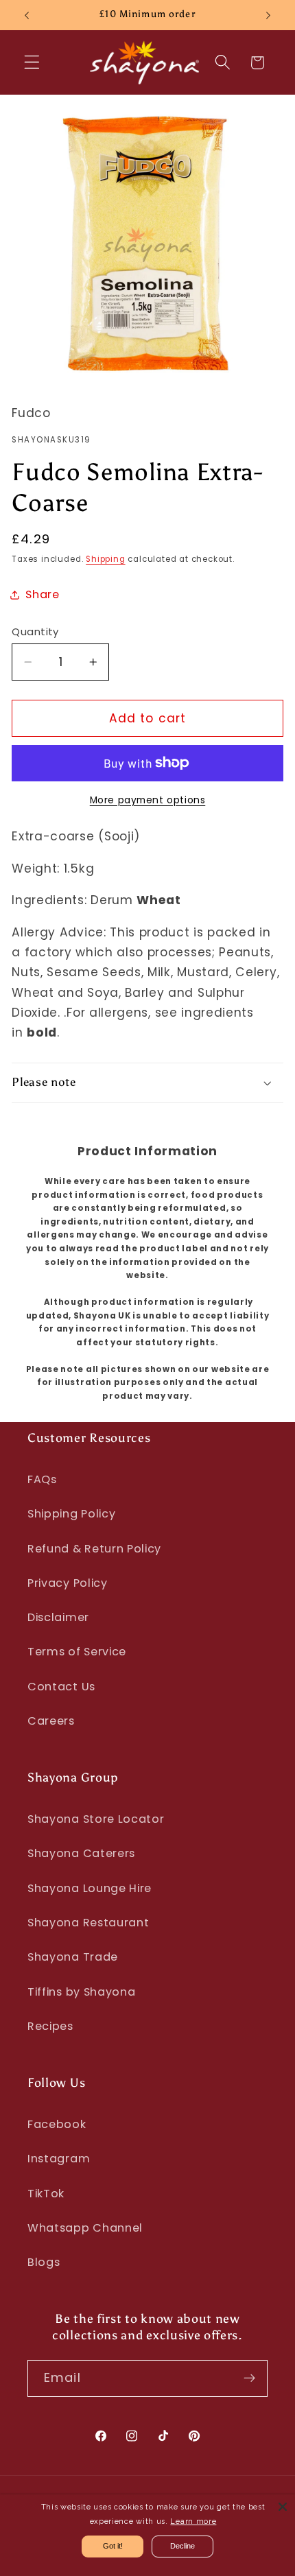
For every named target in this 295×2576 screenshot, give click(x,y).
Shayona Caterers (81, 1853)
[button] (32, 63)
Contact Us (61, 1687)
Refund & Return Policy (94, 1549)
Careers (51, 1721)
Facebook (57, 2124)
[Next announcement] (268, 15)
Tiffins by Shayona (81, 1992)
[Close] (283, 2507)
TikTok (46, 2194)
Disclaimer (58, 1617)
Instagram (59, 2159)
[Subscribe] (249, 2378)
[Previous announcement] (27, 15)
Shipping (105, 559)
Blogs (44, 2262)
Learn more (193, 2521)
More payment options (148, 800)
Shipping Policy (71, 1514)
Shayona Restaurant (88, 1923)
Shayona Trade (73, 1957)
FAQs (42, 1479)
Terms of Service (77, 1652)
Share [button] (42, 594)
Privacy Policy (68, 1583)
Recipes (50, 2026)
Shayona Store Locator (96, 1819)
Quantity (35, 631)
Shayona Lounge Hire (90, 1888)
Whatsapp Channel (85, 2228)
